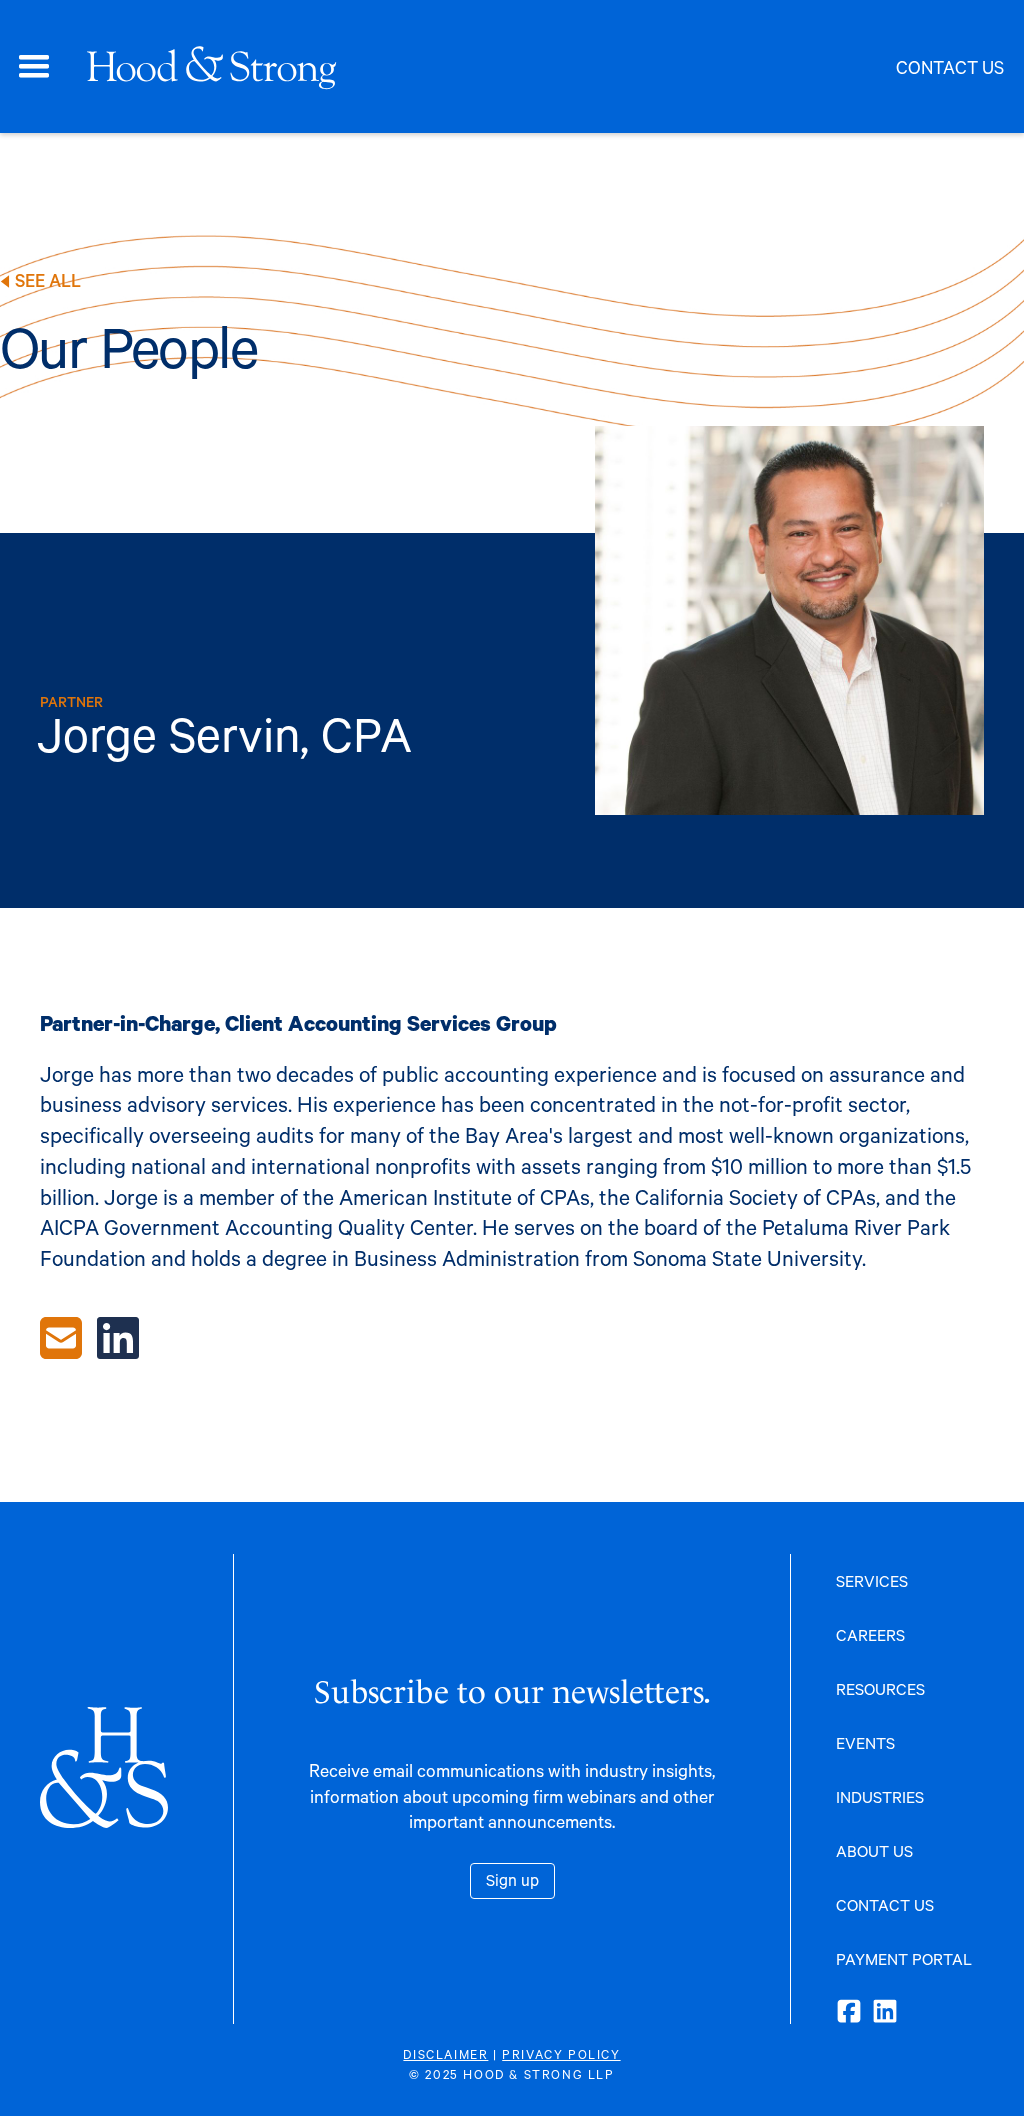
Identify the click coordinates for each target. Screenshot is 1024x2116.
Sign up (512, 1879)
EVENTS (865, 1742)
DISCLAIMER (445, 2054)
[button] (34, 67)
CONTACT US (885, 1904)
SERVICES (872, 1580)
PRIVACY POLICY (561, 2054)
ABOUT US (874, 1850)
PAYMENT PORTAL (904, 1958)
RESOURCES (880, 1688)
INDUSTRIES (880, 1796)
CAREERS (870, 1634)
